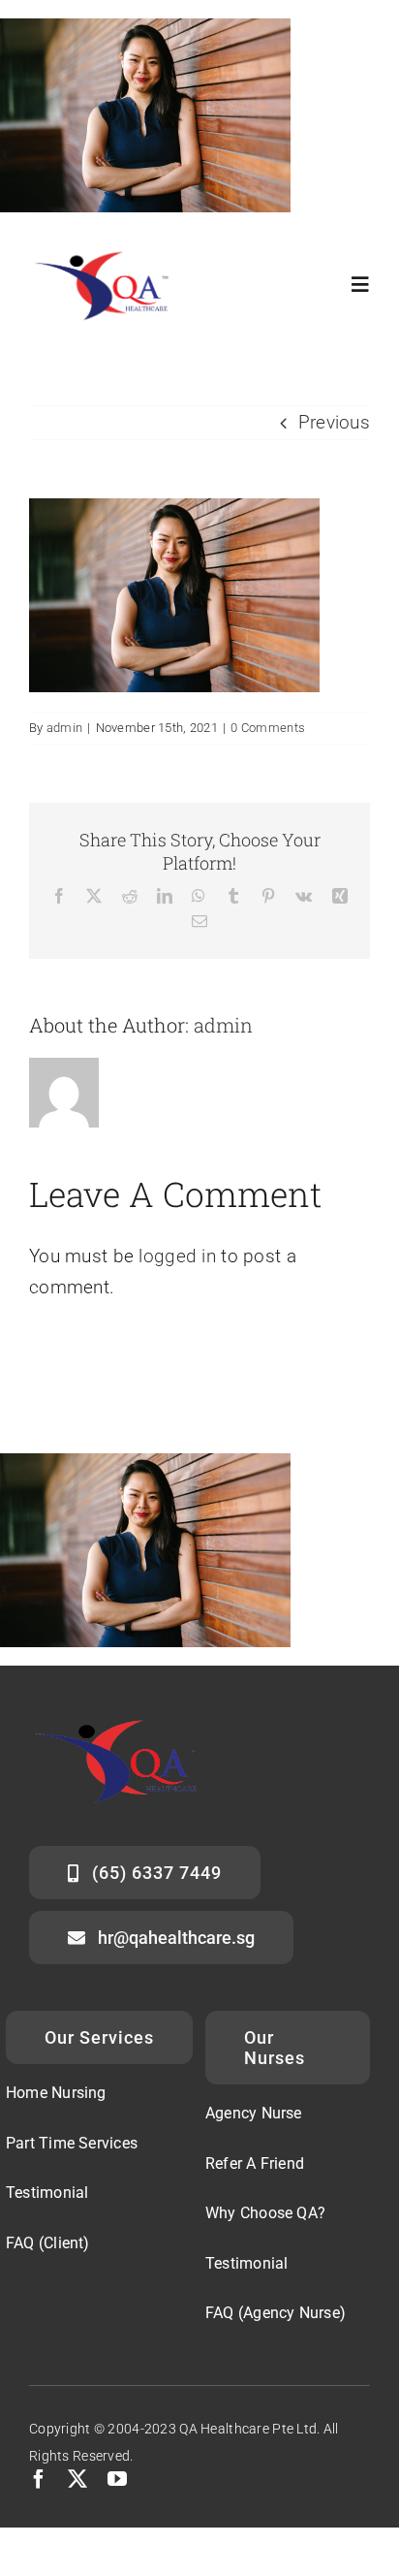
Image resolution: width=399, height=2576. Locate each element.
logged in (177, 1256)
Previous (334, 422)
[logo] (109, 250)
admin (64, 728)
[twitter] (77, 2479)
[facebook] (39, 2479)
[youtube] (117, 2479)
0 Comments (268, 728)
